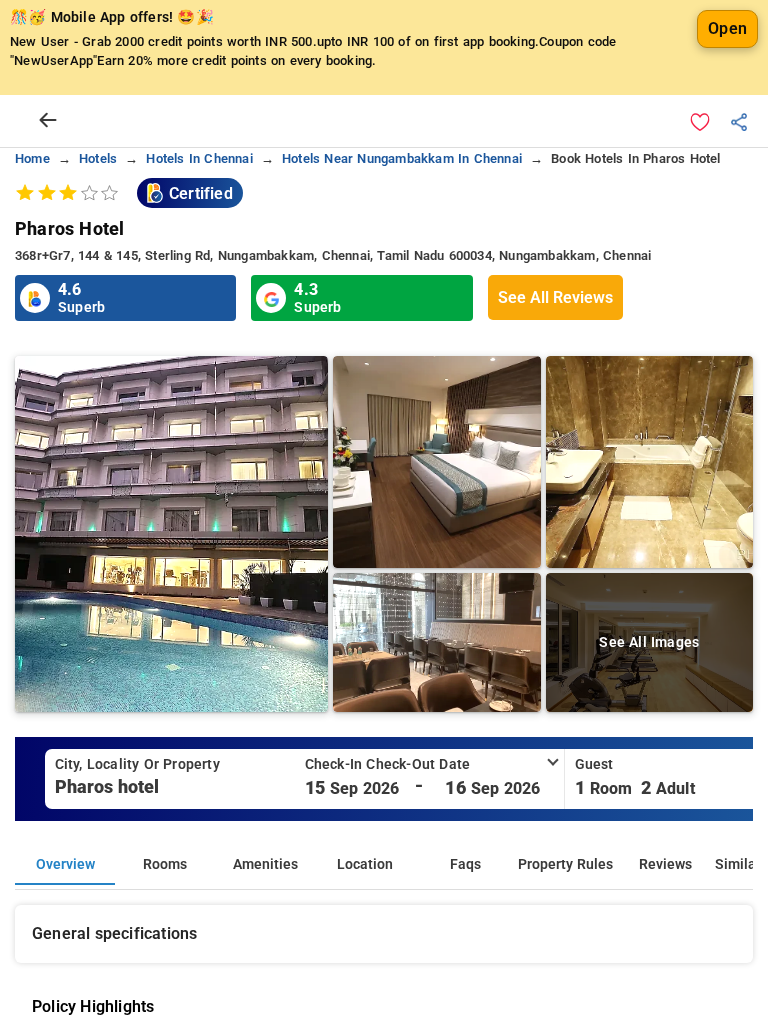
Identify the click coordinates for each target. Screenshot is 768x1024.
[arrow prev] (48, 121)
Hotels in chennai (199, 158)
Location (365, 864)
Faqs (465, 864)
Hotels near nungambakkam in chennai (402, 158)
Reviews (665, 864)
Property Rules (565, 864)
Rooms (165, 864)
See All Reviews (555, 297)
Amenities (265, 864)
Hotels (98, 158)
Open (727, 28)
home (32, 158)
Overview (65, 864)
